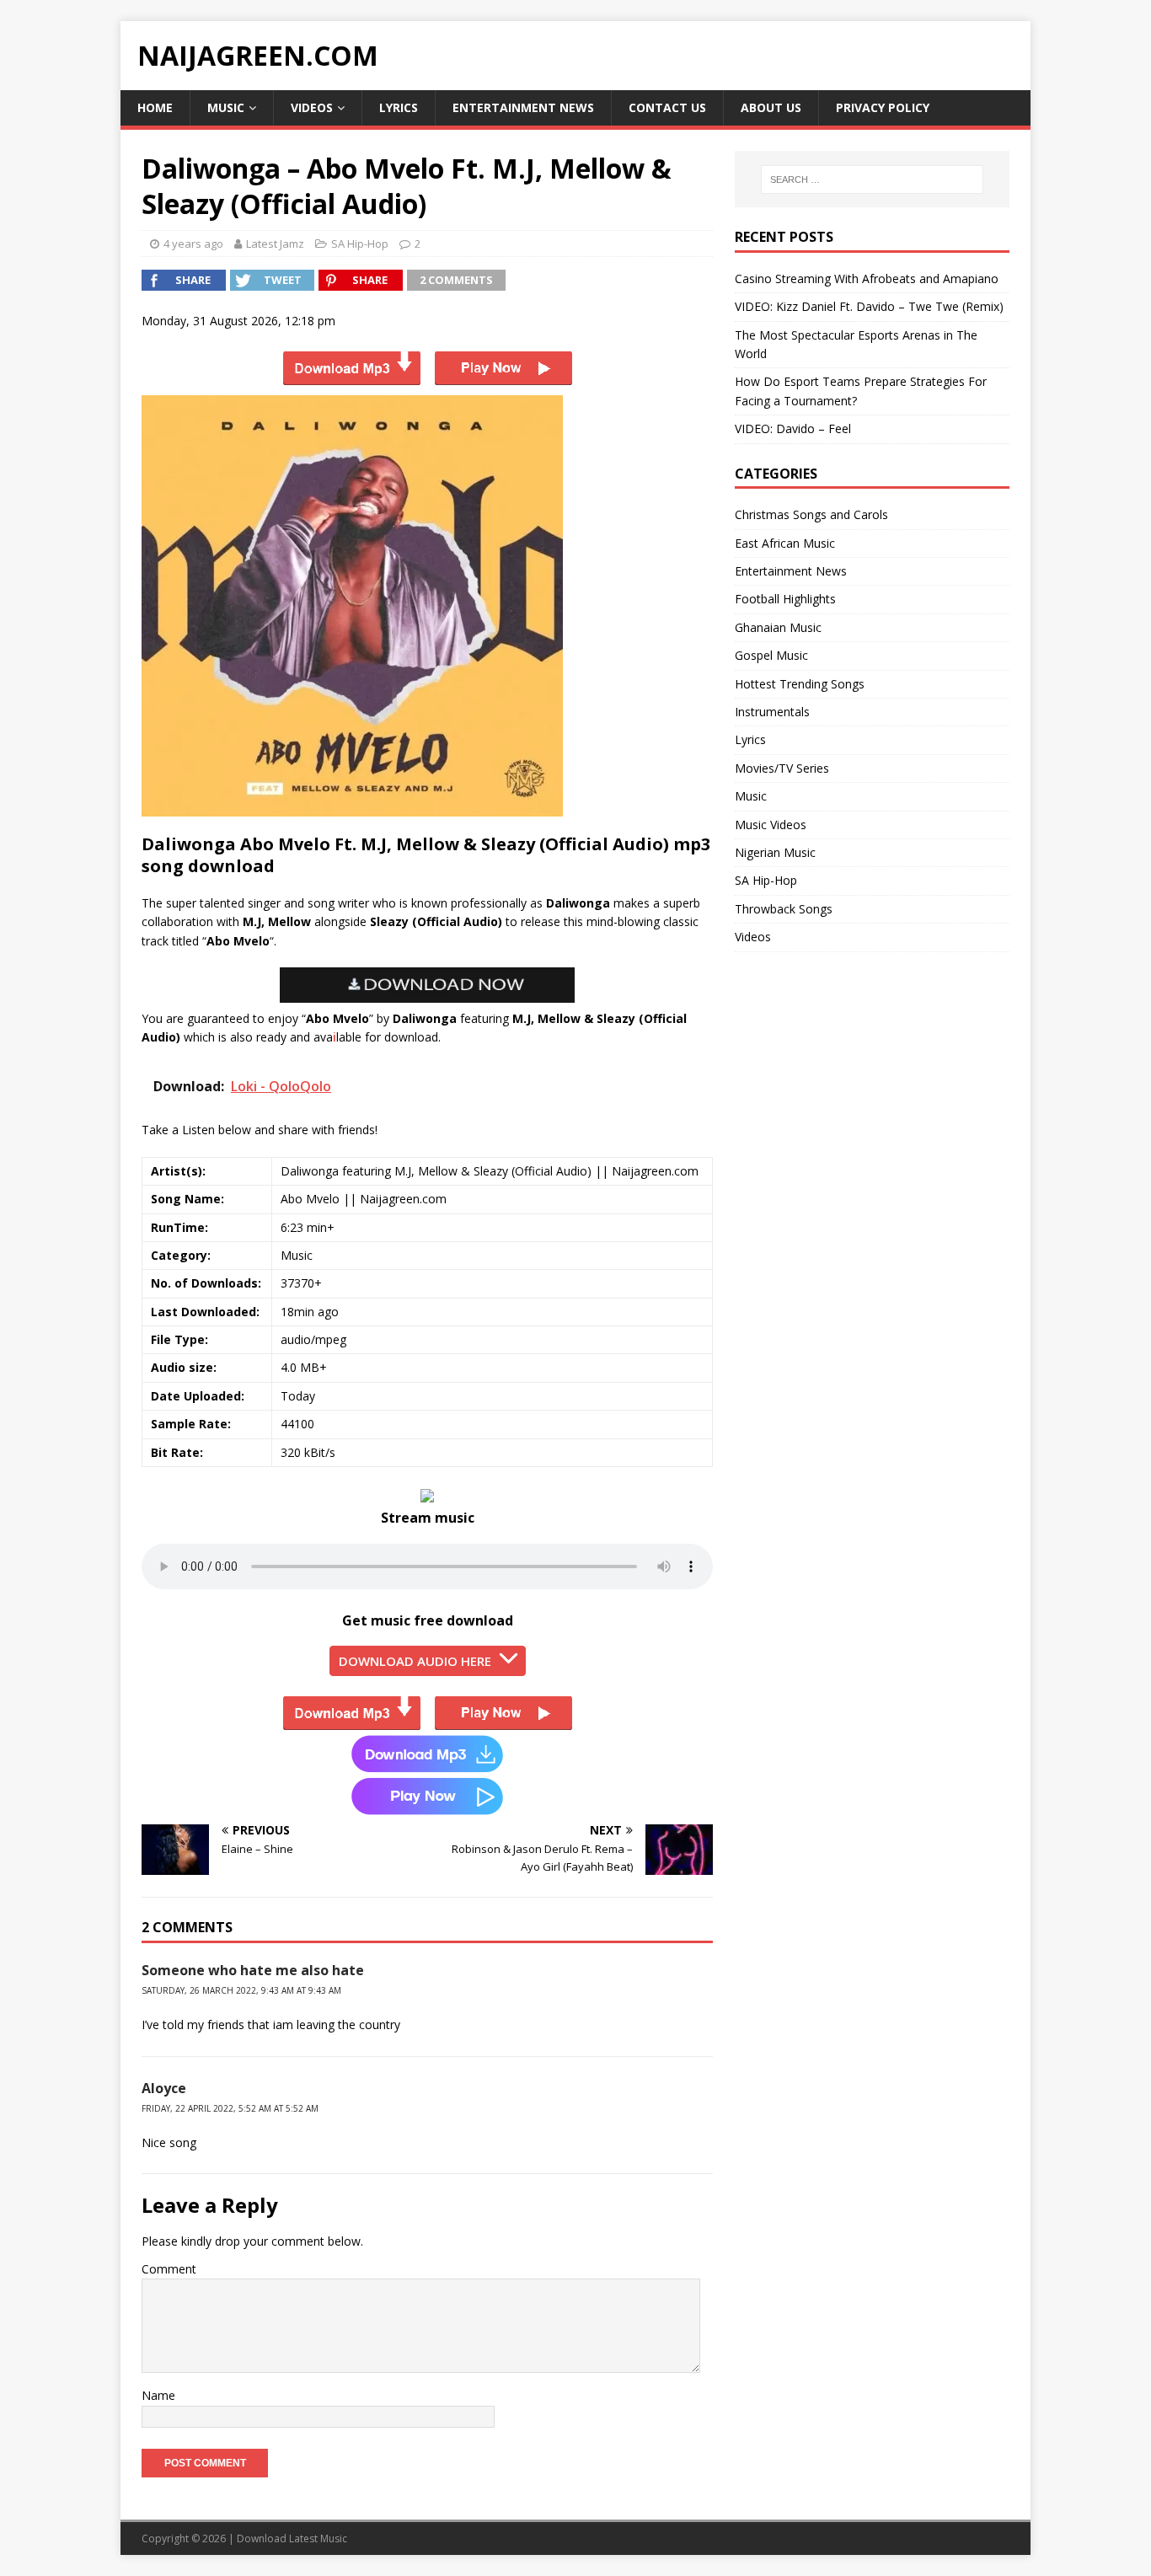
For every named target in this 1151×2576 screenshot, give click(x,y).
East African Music (785, 543)
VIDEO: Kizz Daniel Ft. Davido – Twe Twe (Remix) (869, 306)
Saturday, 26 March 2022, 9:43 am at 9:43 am (241, 1990)
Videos (312, 107)
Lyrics (399, 107)
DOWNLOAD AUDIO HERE (415, 1661)
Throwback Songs (784, 909)
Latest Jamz (275, 244)
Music (226, 107)
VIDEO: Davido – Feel (793, 428)
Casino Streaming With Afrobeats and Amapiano (867, 278)
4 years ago (193, 244)
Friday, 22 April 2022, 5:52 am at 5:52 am (230, 2108)
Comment (169, 2269)
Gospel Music (771, 655)
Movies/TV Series (782, 768)
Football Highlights (785, 599)
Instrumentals (772, 712)
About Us (771, 107)
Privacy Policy (883, 107)
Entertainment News (523, 107)
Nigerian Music (775, 852)
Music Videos (771, 825)
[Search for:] (872, 179)
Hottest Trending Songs (800, 684)
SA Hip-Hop (360, 244)
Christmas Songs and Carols (811, 514)
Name (158, 2395)
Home (155, 107)
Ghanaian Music (778, 627)
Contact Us (667, 107)
